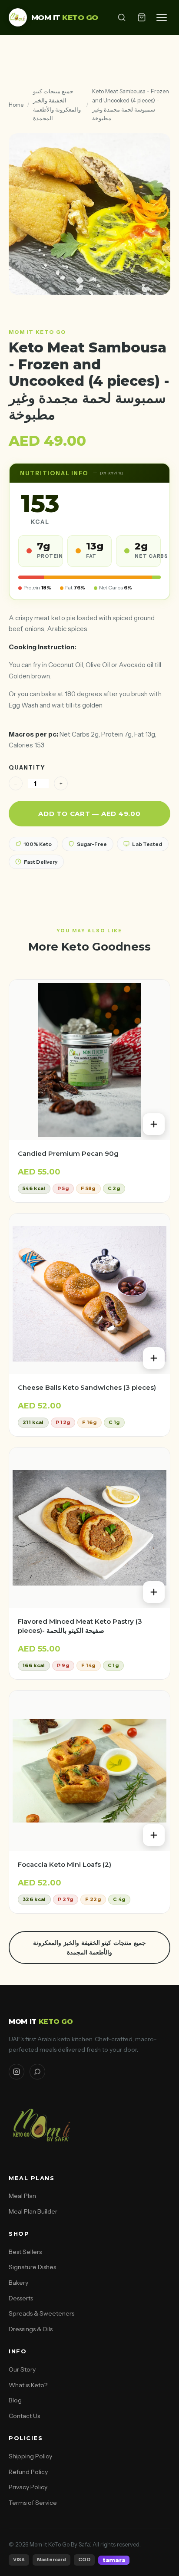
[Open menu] (162, 17)
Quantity (27, 767)
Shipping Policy (30, 2456)
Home (16, 105)
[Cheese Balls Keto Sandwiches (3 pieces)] (89, 1294)
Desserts (21, 2298)
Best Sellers (25, 2252)
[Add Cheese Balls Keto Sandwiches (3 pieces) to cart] (154, 1358)
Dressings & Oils (31, 2329)
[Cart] (142, 17)
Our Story (22, 2369)
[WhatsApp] (37, 2072)
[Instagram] (17, 2072)
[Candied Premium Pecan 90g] (89, 1060)
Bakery (18, 2283)
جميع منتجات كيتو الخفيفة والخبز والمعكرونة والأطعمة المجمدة (57, 105)
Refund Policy (28, 2472)
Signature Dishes (32, 2267)
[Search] (122, 17)
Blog (15, 2400)
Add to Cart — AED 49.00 (89, 814)
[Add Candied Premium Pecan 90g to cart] (154, 1124)
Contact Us (24, 2416)
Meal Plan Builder (33, 2211)
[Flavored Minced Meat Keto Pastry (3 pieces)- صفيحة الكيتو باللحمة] (89, 1528)
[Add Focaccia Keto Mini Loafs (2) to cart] (154, 1835)
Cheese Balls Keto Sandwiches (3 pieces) (87, 1387)
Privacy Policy (28, 2487)
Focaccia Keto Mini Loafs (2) (65, 1864)
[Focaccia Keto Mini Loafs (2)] (89, 1771)
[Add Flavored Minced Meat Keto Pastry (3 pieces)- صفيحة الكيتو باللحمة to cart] (154, 1592)
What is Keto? (28, 2385)
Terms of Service (33, 2503)
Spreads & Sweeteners (41, 2313)
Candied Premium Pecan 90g (68, 1153)
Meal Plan (22, 2196)
